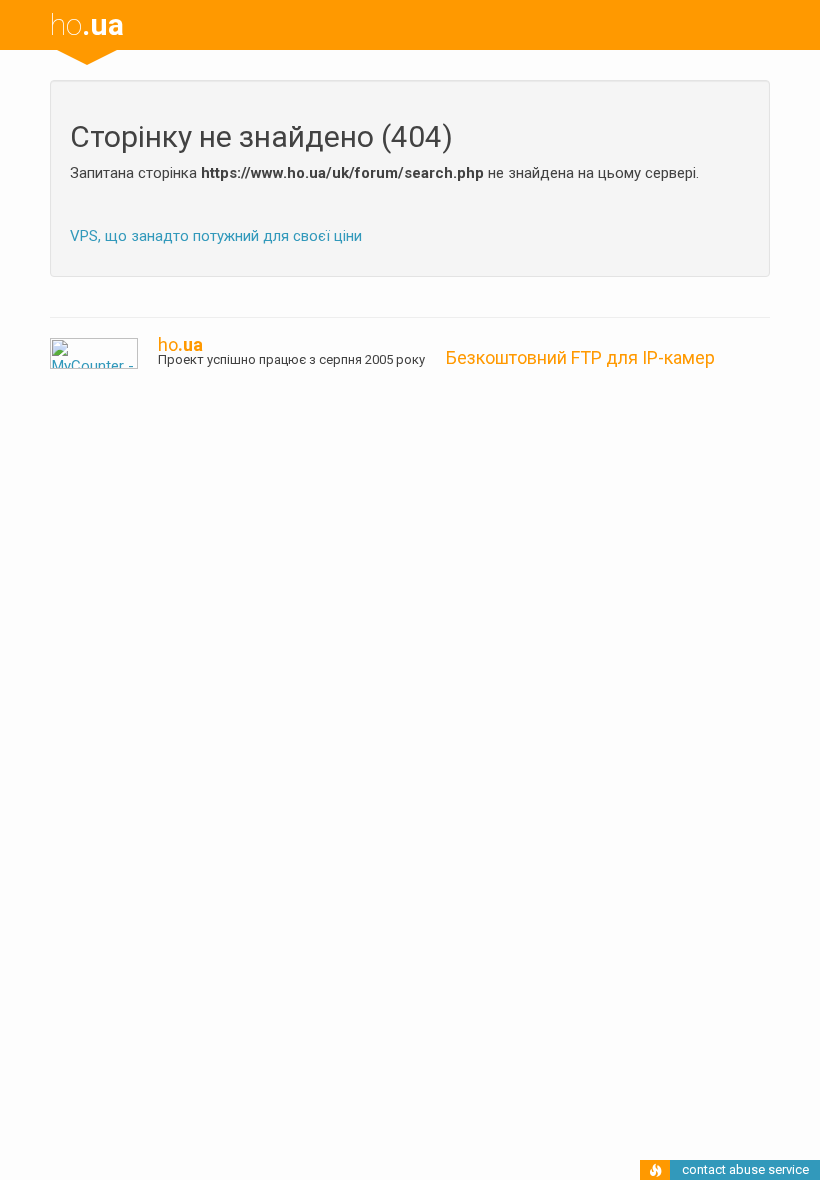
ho (87, 24)
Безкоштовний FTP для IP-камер (580, 357)
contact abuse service (745, 1169)
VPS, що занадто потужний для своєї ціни (216, 236)
